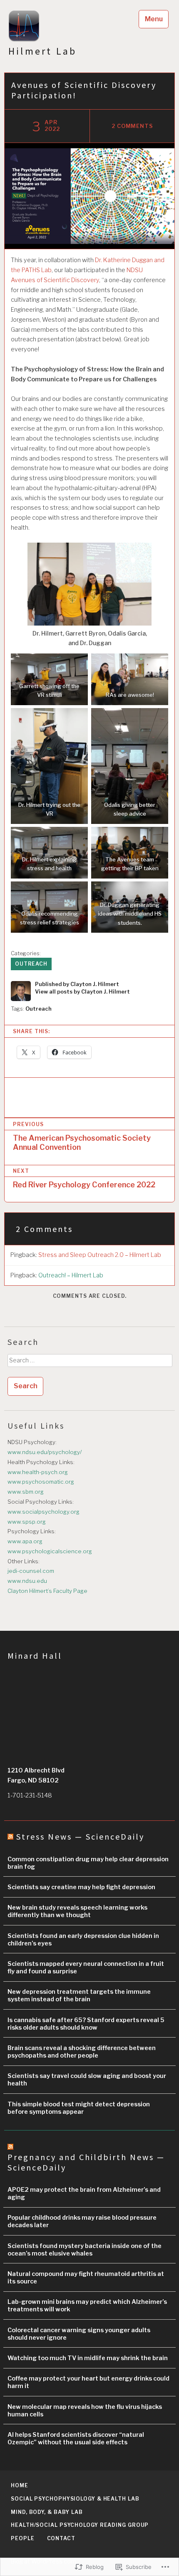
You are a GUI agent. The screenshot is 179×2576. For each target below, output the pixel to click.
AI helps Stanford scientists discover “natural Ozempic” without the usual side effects (76, 2438)
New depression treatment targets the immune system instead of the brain (79, 1995)
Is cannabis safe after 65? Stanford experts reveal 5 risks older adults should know (86, 2024)
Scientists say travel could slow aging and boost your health (87, 2080)
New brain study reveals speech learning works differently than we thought (77, 1911)
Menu (154, 19)
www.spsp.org (27, 1522)
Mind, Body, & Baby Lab (47, 2512)
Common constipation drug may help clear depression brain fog (88, 1863)
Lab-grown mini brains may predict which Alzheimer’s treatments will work (87, 2306)
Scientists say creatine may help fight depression (81, 1887)
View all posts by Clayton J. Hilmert (82, 992)
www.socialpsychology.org (44, 1512)
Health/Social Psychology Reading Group (80, 2525)
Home (20, 2485)
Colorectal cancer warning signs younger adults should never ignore (79, 2334)
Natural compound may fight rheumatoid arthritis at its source (86, 2278)
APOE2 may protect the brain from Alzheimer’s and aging (84, 2193)
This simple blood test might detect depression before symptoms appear (79, 2108)
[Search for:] (89, 1363)
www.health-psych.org (38, 1472)
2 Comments (133, 126)
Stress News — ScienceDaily (80, 1836)
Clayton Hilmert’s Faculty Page (47, 1591)
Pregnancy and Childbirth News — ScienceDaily (86, 2162)
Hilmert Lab (42, 51)
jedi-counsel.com (31, 1571)
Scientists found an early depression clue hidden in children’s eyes (83, 1940)
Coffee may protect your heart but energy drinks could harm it (88, 2382)
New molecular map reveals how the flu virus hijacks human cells (85, 2411)
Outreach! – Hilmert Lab (71, 1275)
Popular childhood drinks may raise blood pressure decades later (82, 2221)
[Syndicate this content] (10, 1836)
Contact (61, 2538)
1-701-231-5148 (30, 1795)
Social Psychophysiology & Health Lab (75, 2499)
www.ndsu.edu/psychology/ (45, 1452)
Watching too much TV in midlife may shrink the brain (88, 2358)
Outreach (31, 964)
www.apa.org (25, 1541)
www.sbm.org (26, 1492)
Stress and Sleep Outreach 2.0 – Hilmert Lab (100, 1255)
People (22, 2538)
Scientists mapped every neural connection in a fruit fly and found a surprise (86, 1968)
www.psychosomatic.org (41, 1482)
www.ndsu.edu (27, 1581)
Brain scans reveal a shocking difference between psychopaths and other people (82, 2052)
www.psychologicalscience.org (50, 1551)
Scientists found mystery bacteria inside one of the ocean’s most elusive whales (85, 2250)
